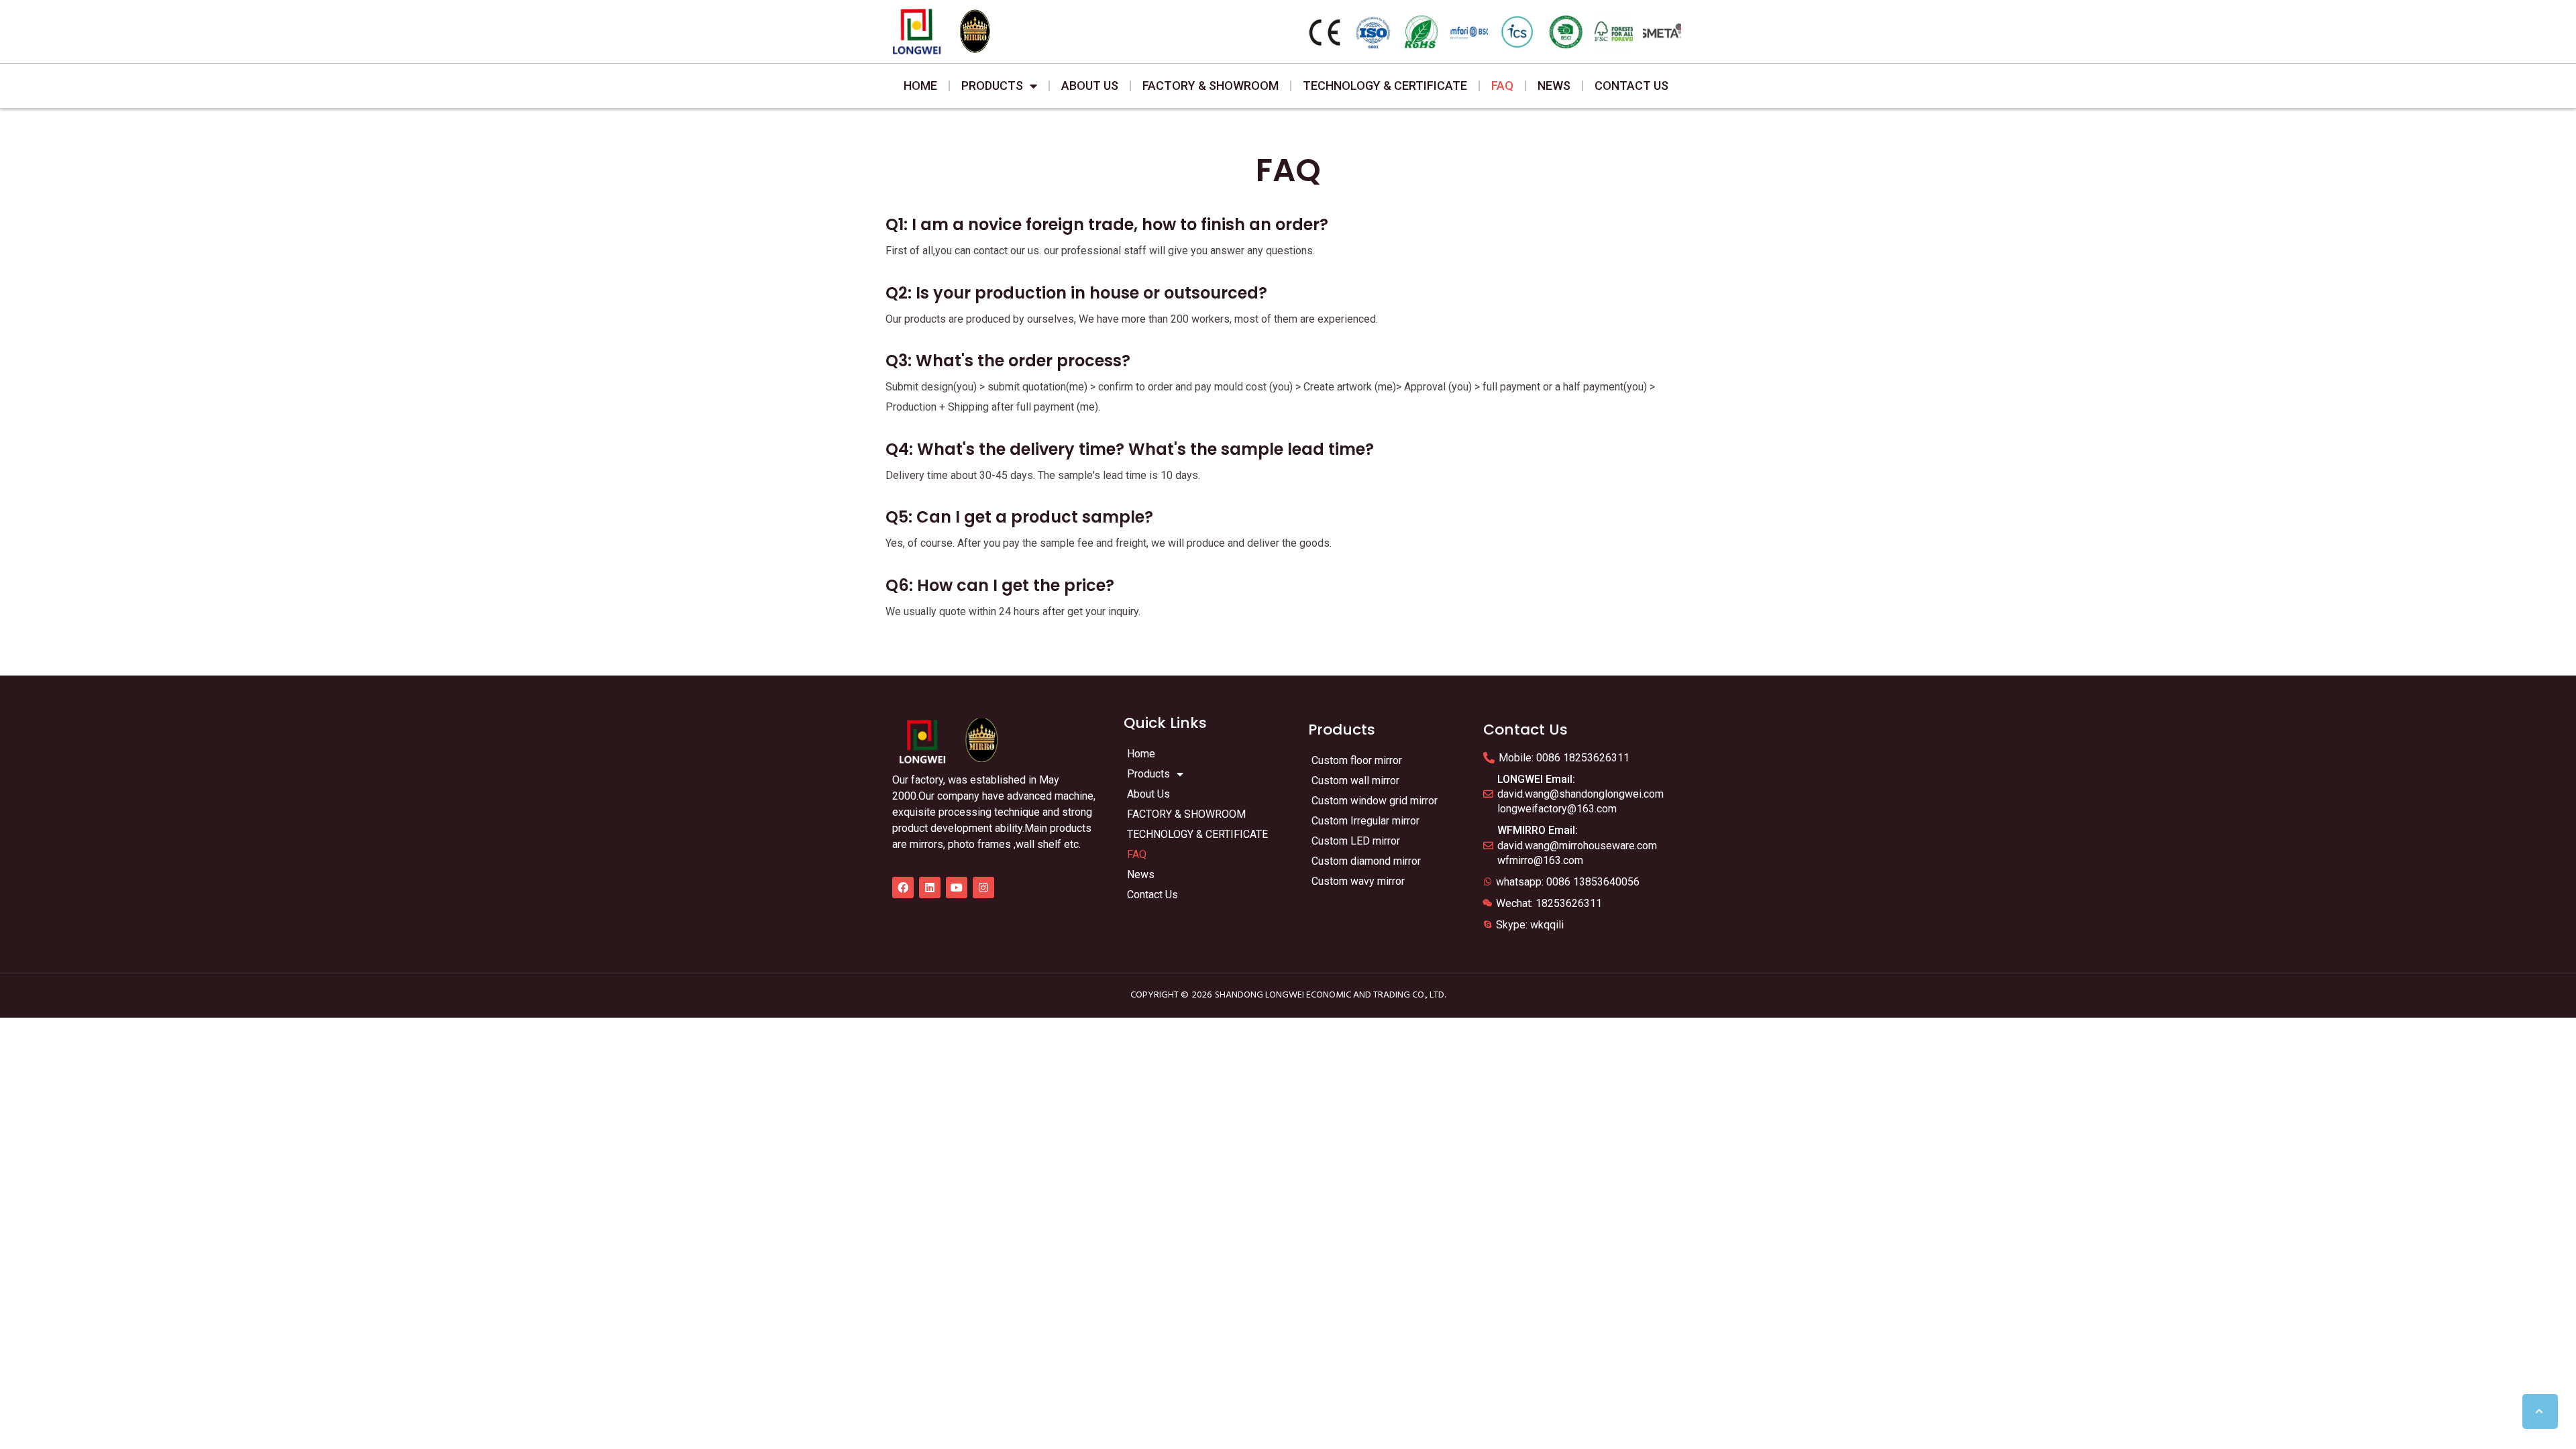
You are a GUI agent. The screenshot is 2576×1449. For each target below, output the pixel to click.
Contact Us (1631, 86)
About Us (1090, 86)
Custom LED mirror (1356, 841)
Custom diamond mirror (1366, 861)
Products (992, 86)
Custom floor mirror (1357, 760)
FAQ (1502, 86)
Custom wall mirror (1355, 781)
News (1554, 86)
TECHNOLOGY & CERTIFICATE (1385, 86)
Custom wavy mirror (1358, 881)
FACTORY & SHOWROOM (1211, 86)
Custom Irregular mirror (1365, 821)
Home (920, 86)
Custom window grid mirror (1375, 801)
